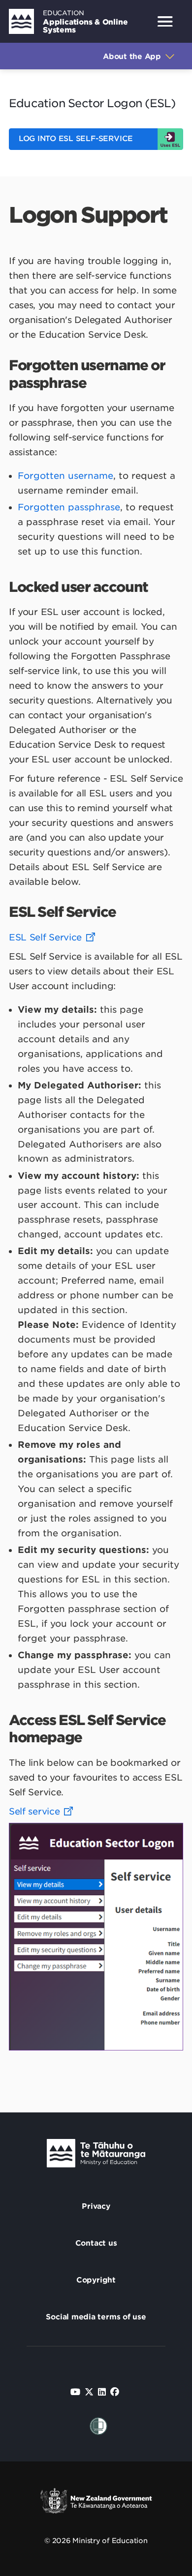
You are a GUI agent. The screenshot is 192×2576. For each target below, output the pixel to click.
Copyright (96, 2280)
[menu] (165, 22)
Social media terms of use (96, 2317)
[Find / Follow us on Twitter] (89, 2392)
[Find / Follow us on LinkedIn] (102, 2392)
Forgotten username (65, 476)
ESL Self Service (45, 937)
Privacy (96, 2206)
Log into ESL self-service (76, 139)
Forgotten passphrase (69, 507)
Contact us (96, 2243)
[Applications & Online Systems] (21, 21)
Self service (34, 1811)
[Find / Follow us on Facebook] (115, 2392)
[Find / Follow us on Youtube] (75, 2392)
